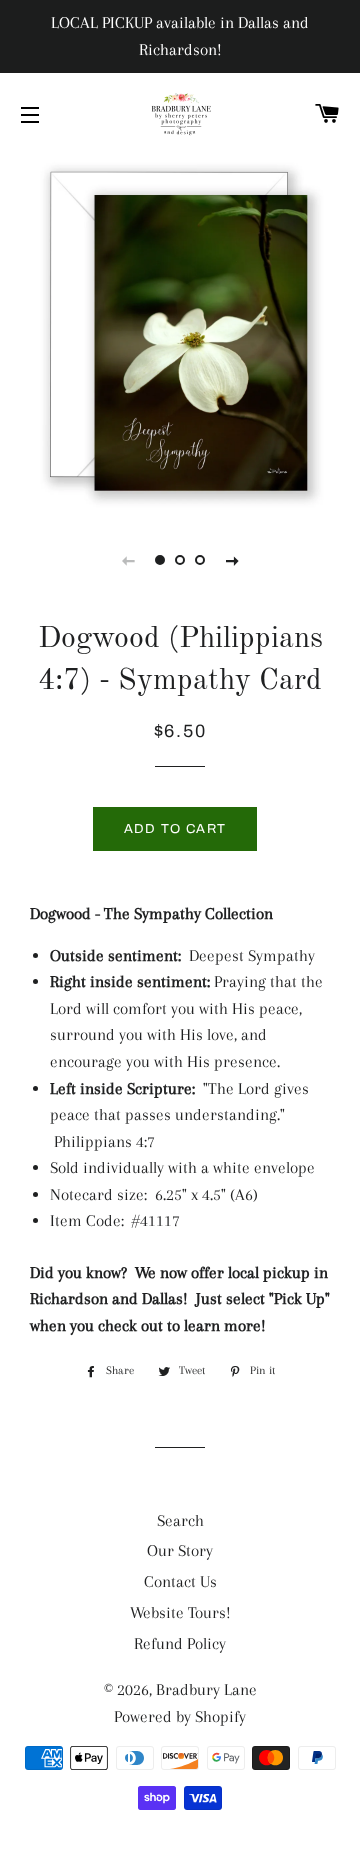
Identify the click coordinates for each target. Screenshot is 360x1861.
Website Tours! (180, 1612)
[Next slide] (232, 560)
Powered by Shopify (180, 1716)
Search (180, 1520)
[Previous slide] (128, 560)
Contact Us (180, 1581)
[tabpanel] (180, 333)
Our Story (180, 1550)
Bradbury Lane (206, 1689)
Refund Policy (180, 1643)
